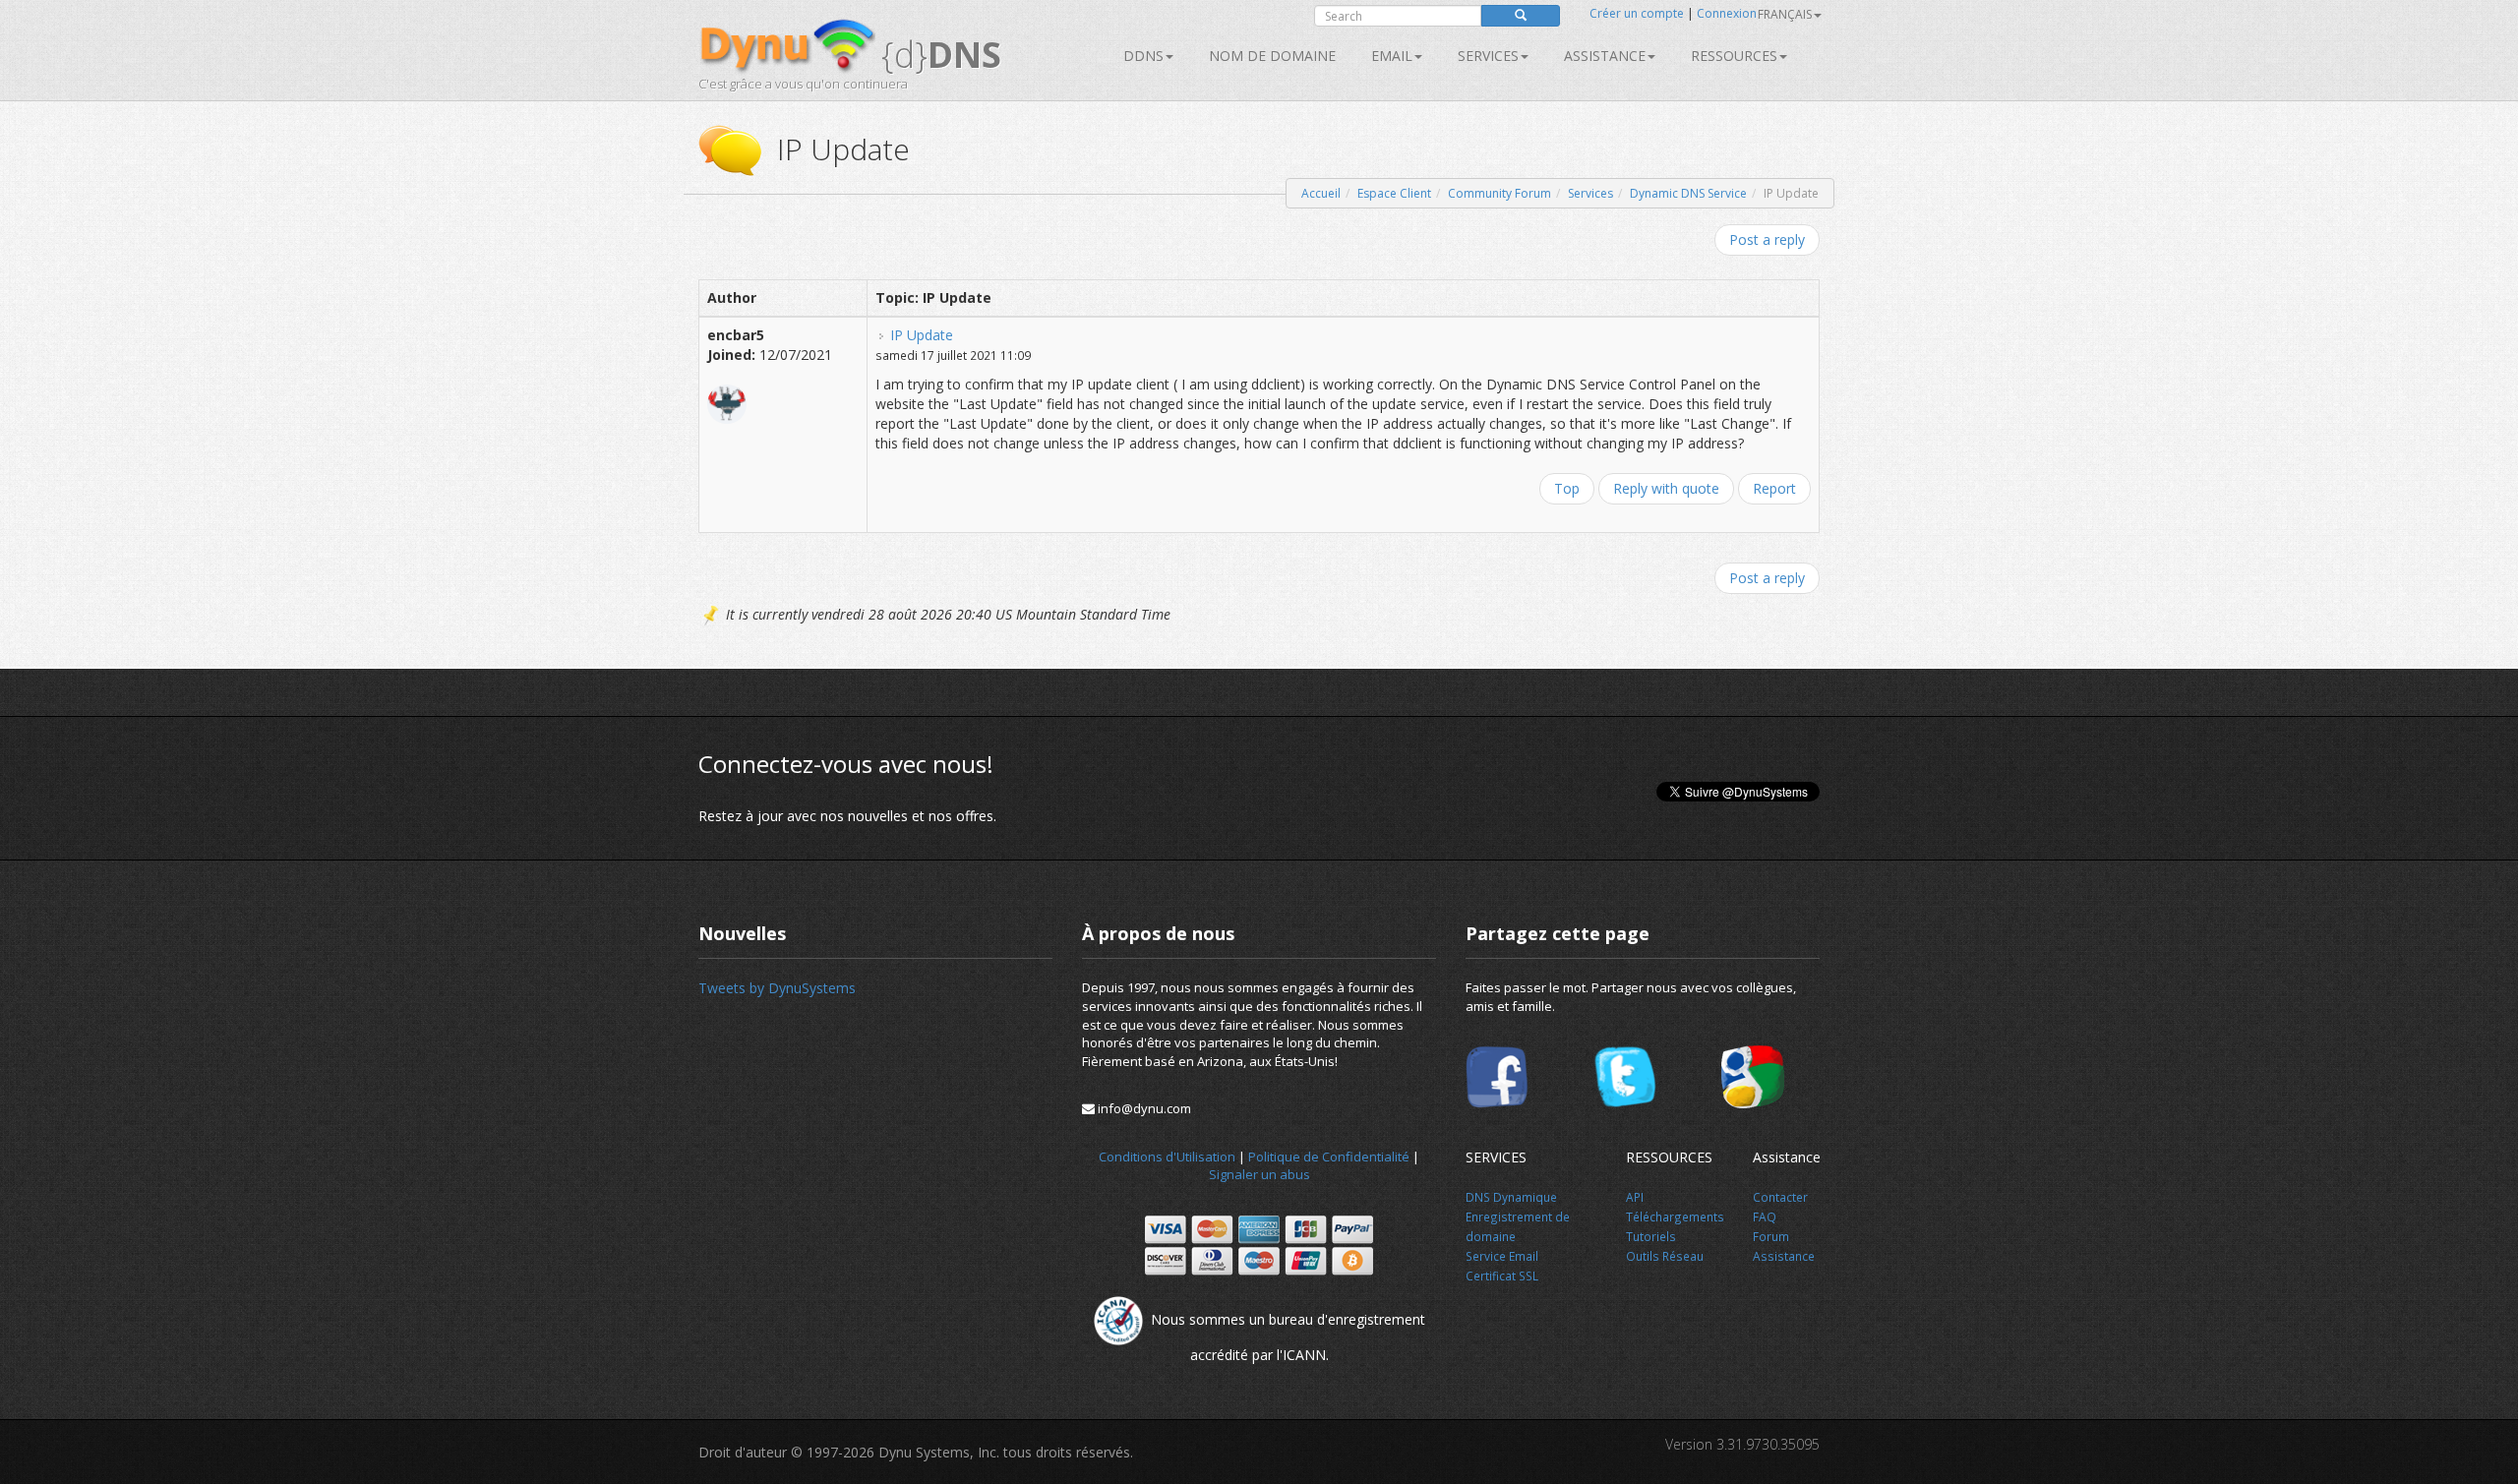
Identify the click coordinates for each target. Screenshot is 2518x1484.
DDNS (1143, 56)
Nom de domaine (1272, 56)
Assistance (1605, 56)
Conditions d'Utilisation (1167, 1157)
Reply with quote (1666, 488)
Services (1590, 193)
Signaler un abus (1259, 1174)
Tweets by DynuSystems (777, 988)
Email (1392, 56)
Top (1567, 488)
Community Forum (1499, 193)
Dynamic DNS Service (1688, 193)
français (1785, 14)
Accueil (1321, 193)
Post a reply (1767, 239)
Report (1774, 488)
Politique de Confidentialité (1329, 1157)
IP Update (922, 335)
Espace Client (1394, 193)
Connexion (1727, 13)
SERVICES (1488, 56)
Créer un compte (1637, 13)
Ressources (1734, 56)
